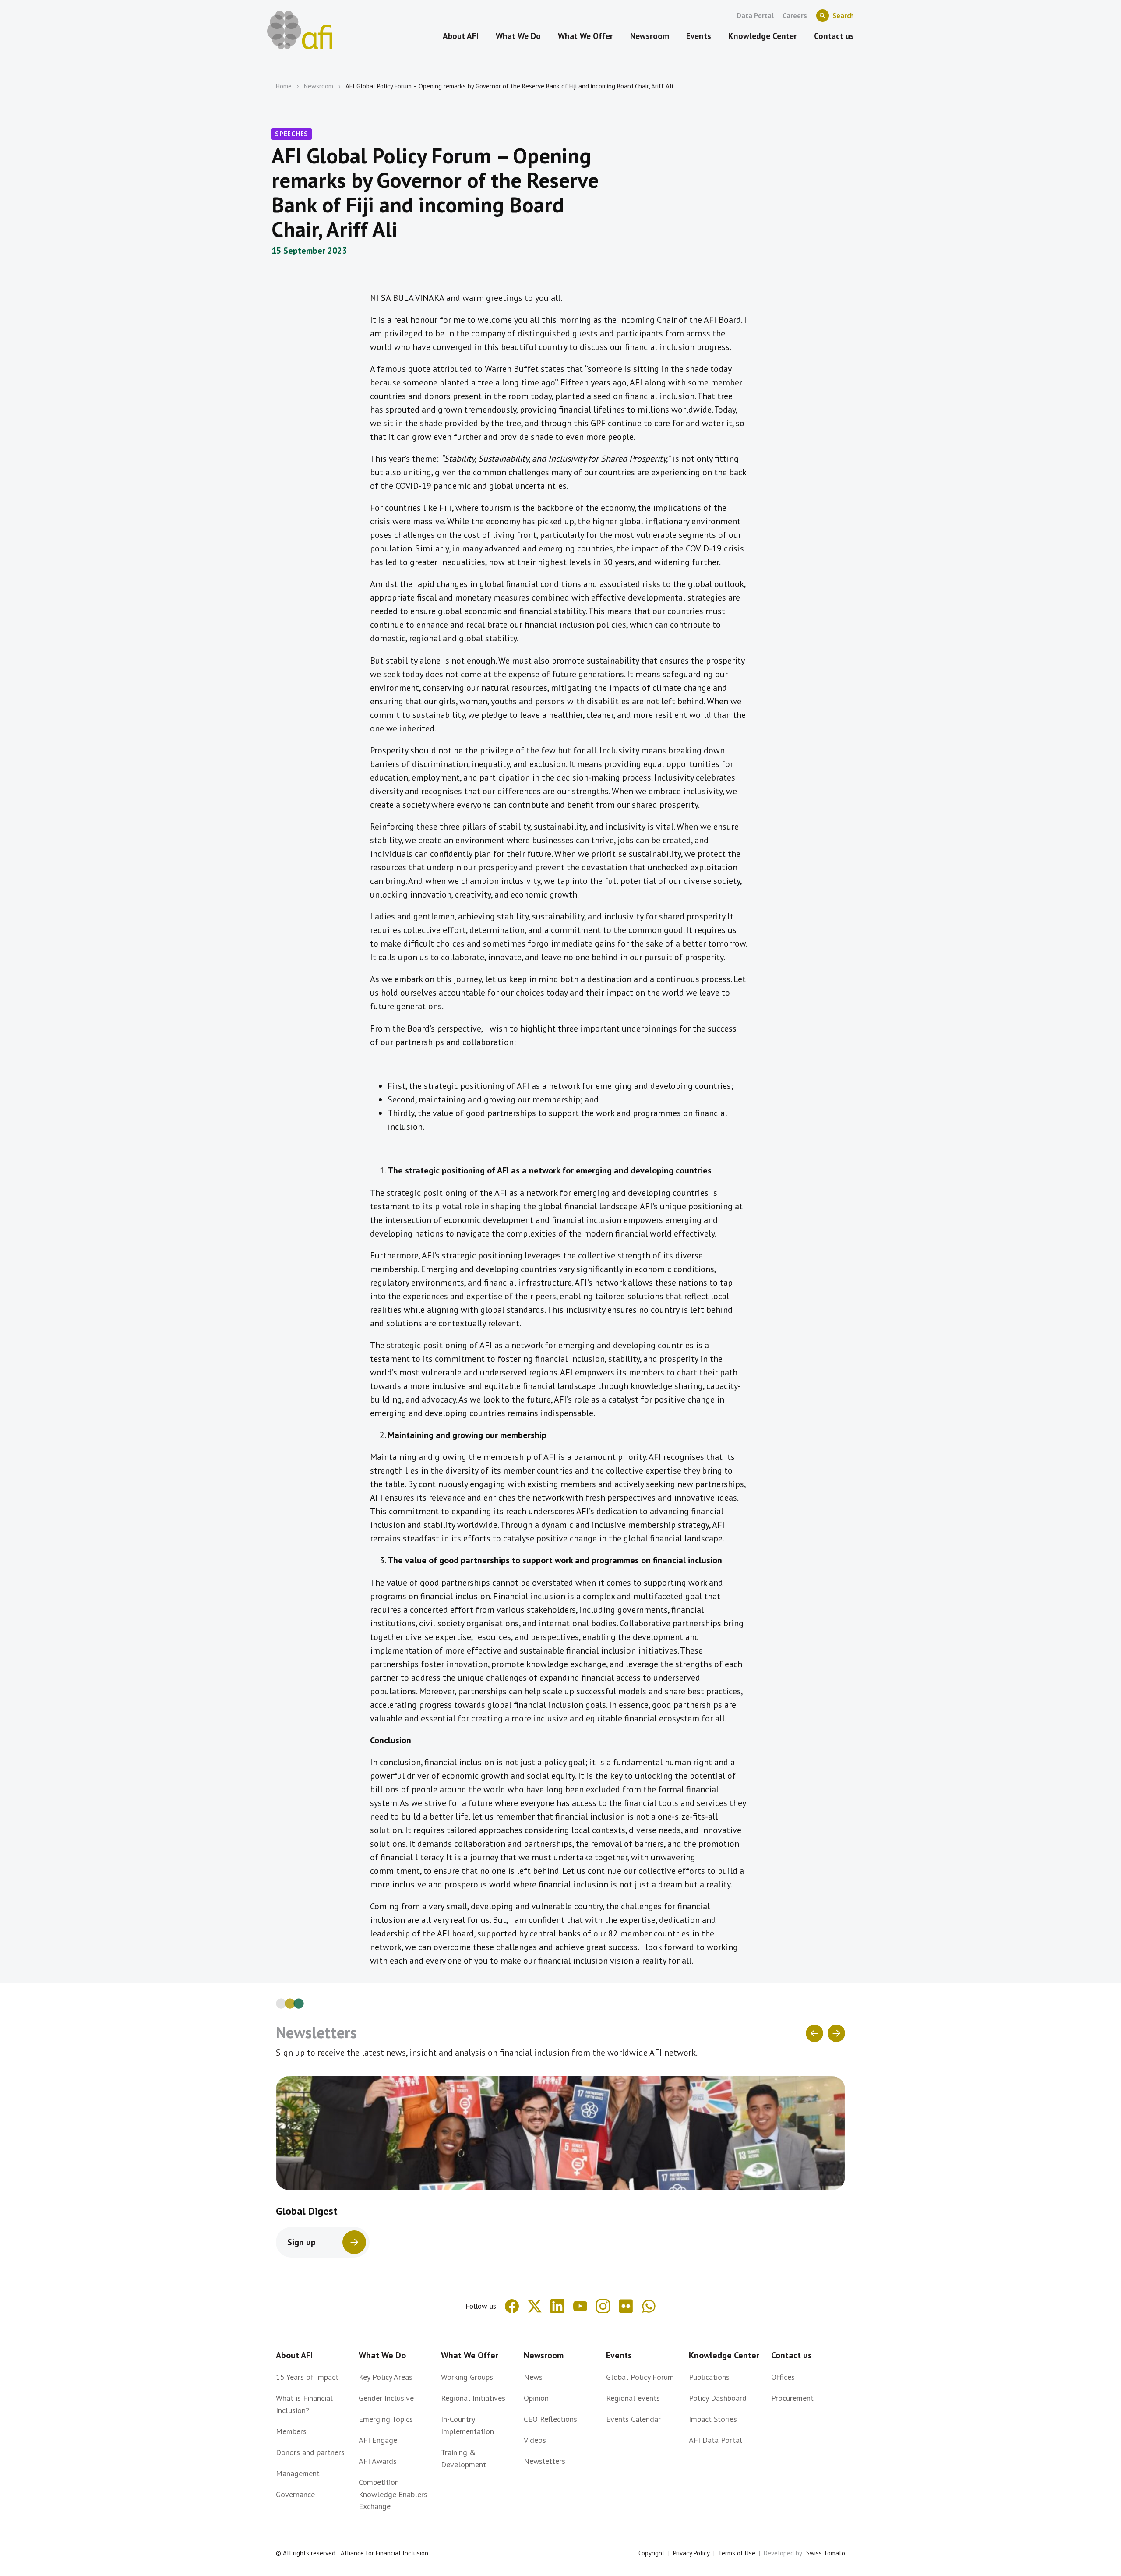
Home (284, 86)
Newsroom (319, 86)
